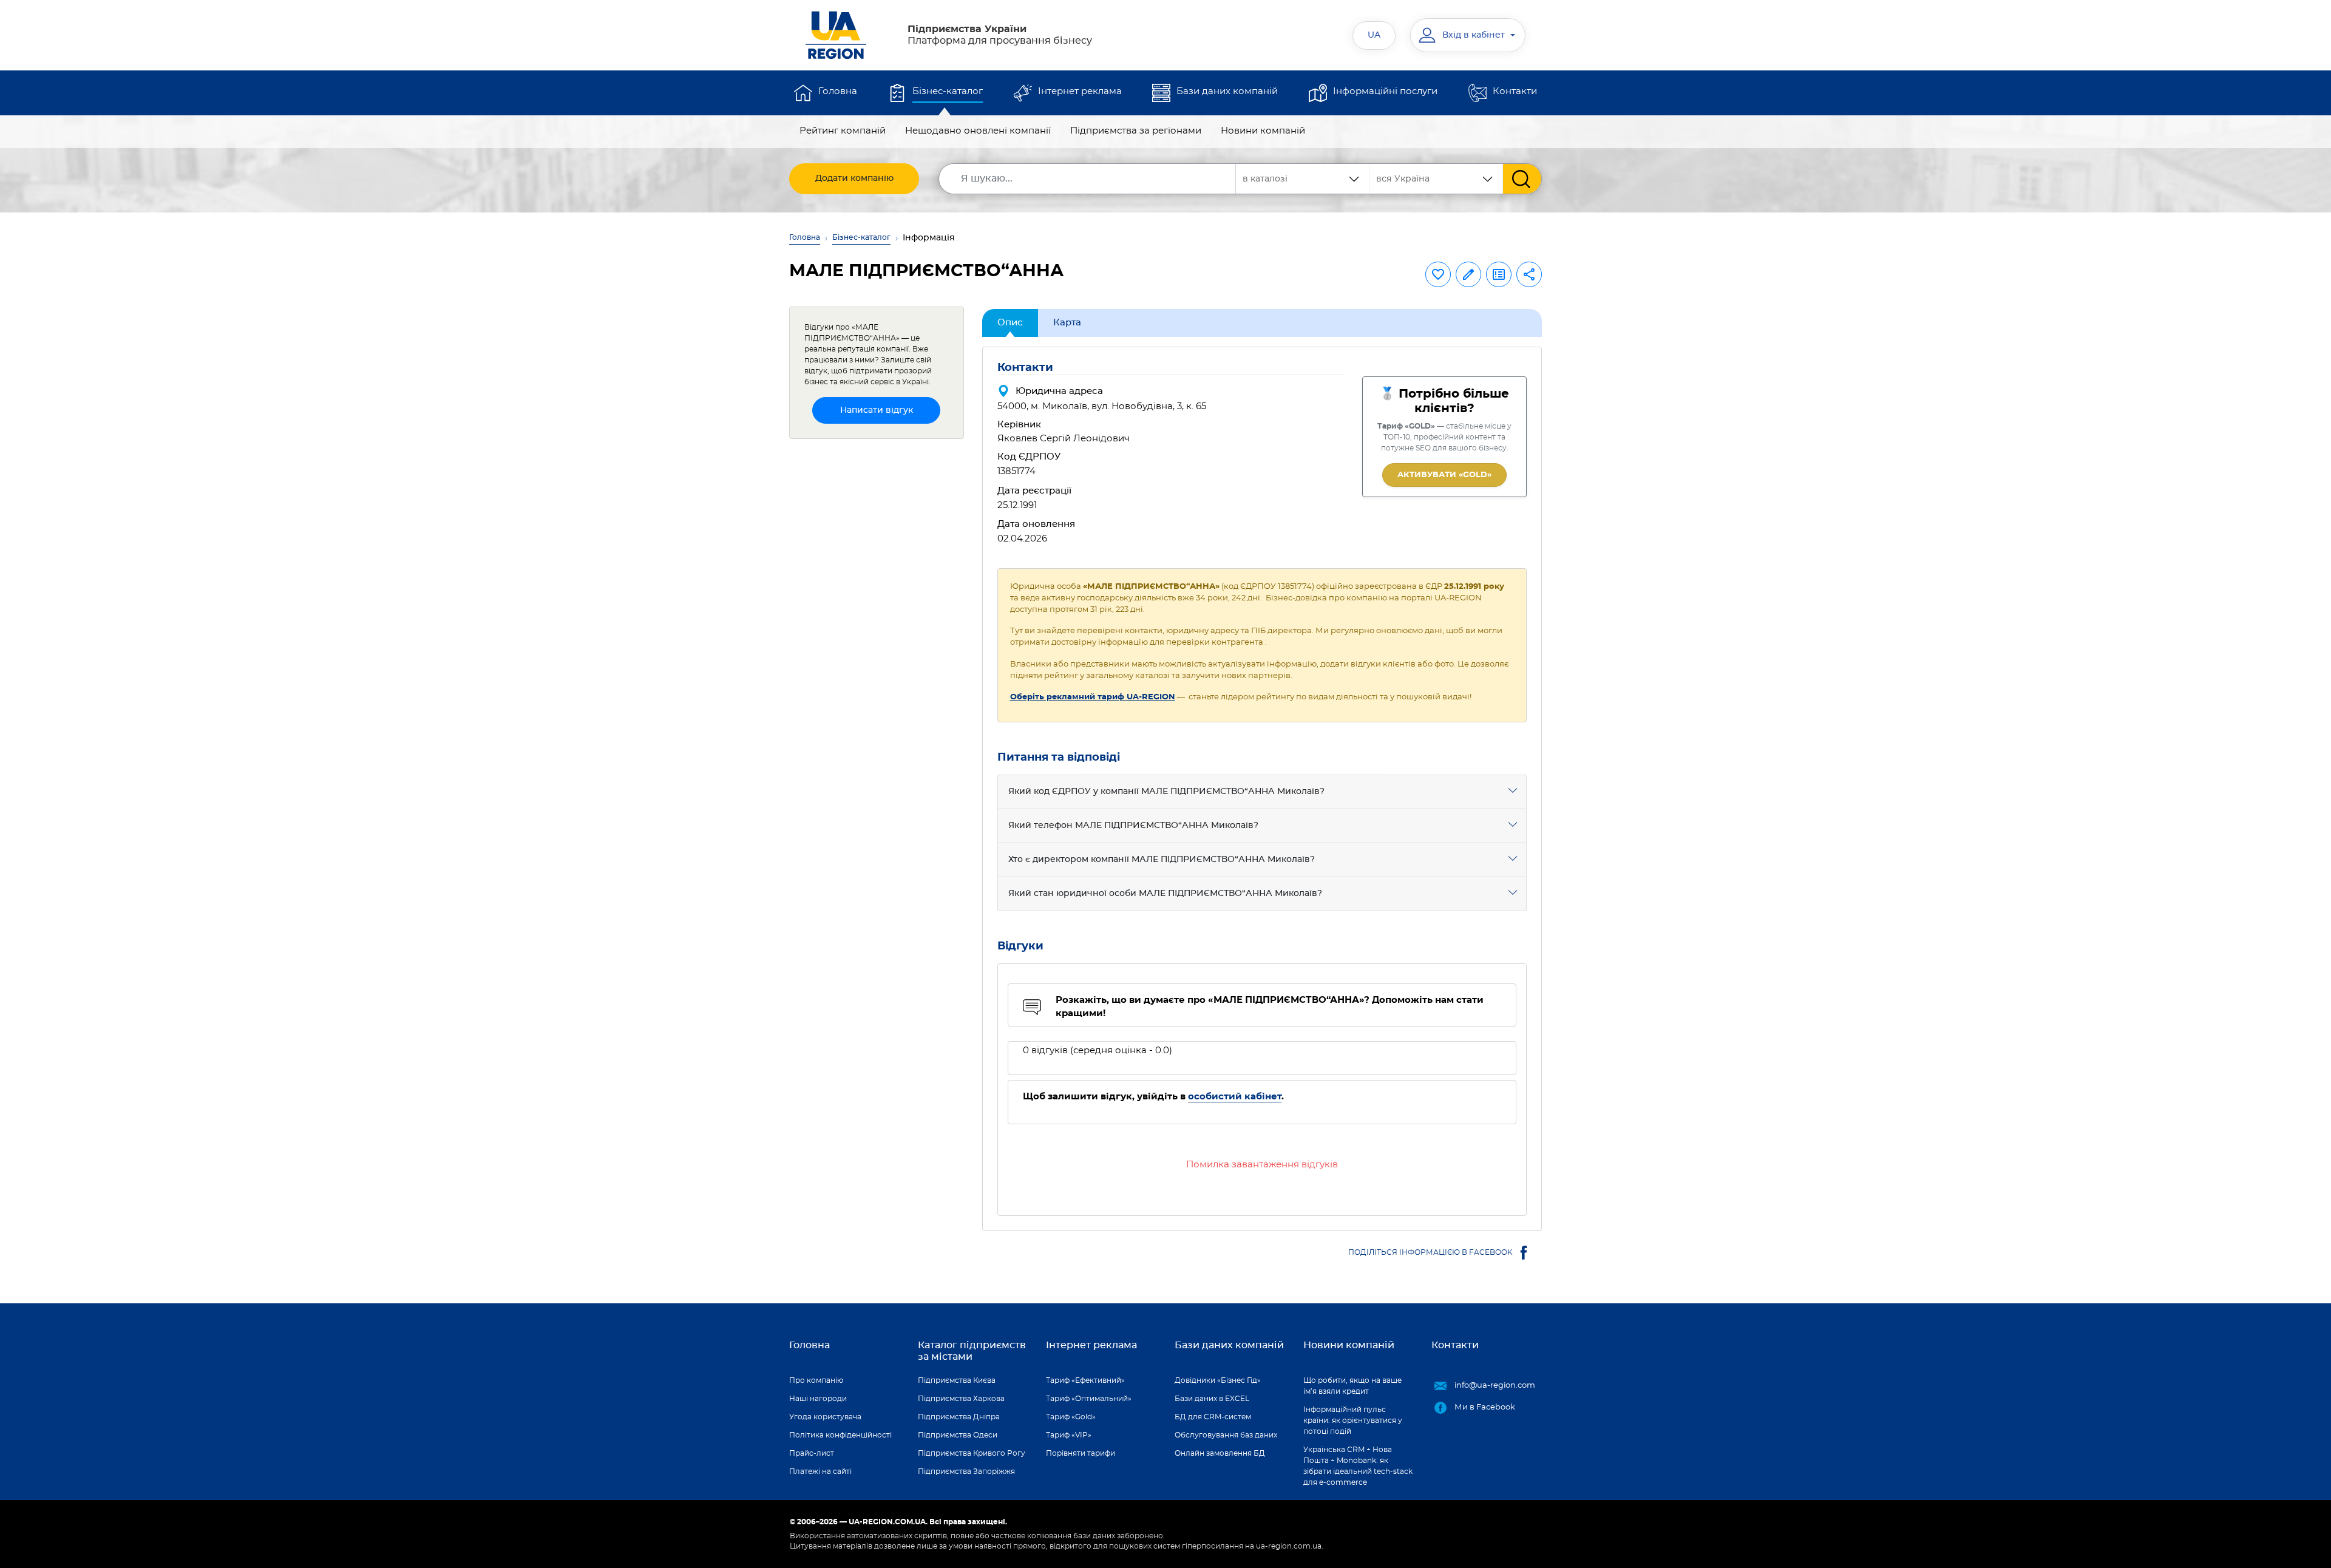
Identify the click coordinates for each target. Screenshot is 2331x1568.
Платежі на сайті (820, 1471)
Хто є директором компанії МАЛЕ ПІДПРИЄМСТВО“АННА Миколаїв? (1162, 860)
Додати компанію (854, 178)
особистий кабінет (1235, 1097)
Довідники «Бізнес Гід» (1218, 1380)
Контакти (1515, 91)
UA (1374, 35)
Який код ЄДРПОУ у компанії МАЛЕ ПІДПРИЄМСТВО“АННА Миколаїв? (1166, 792)
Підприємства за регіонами (1136, 131)
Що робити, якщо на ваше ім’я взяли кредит (1352, 1386)
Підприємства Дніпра (959, 1417)
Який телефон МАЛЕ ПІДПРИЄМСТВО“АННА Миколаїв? (1133, 826)
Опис (1010, 323)
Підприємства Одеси (958, 1435)
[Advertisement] (877, 631)
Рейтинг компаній (843, 131)
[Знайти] (1522, 179)
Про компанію (816, 1380)
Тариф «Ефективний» (1085, 1380)
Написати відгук (877, 410)
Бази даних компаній (1227, 91)
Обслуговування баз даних (1226, 1435)
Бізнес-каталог (948, 91)
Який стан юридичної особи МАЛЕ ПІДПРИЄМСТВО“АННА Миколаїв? (1165, 894)
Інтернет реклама (1080, 91)
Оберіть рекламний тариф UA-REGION (1093, 697)
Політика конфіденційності (840, 1435)
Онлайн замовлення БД (1220, 1453)
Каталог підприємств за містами (972, 1351)
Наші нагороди (818, 1399)
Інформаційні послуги (1385, 91)
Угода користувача (825, 1417)
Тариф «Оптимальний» (1089, 1399)
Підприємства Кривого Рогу (972, 1453)
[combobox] (1436, 179)
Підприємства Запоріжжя (966, 1471)
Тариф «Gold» (1071, 1417)
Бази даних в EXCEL (1212, 1399)
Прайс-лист (812, 1453)
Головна (838, 91)
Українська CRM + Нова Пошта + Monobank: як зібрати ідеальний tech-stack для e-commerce (1358, 1466)
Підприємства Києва (957, 1380)
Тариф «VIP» (1069, 1435)
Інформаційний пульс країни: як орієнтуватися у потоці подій (1353, 1420)
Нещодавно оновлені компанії (978, 131)
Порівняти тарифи (1081, 1453)
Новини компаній (1263, 131)
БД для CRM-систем (1213, 1417)
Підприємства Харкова (961, 1399)
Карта (1067, 323)
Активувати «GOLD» (1444, 475)
